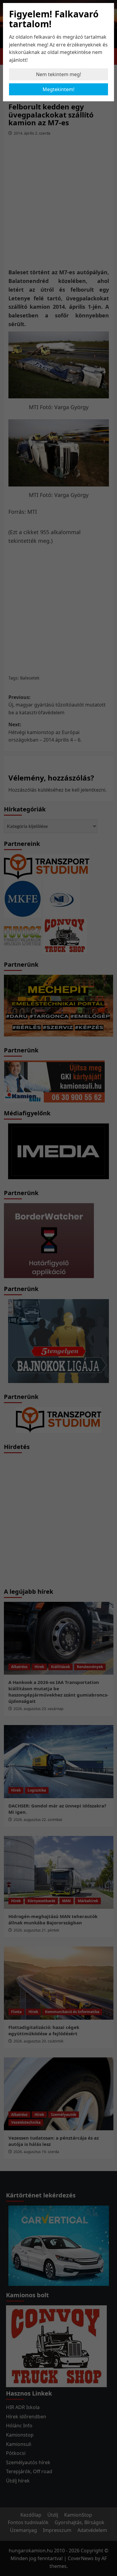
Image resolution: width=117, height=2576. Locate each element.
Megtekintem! (58, 89)
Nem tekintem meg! (58, 74)
